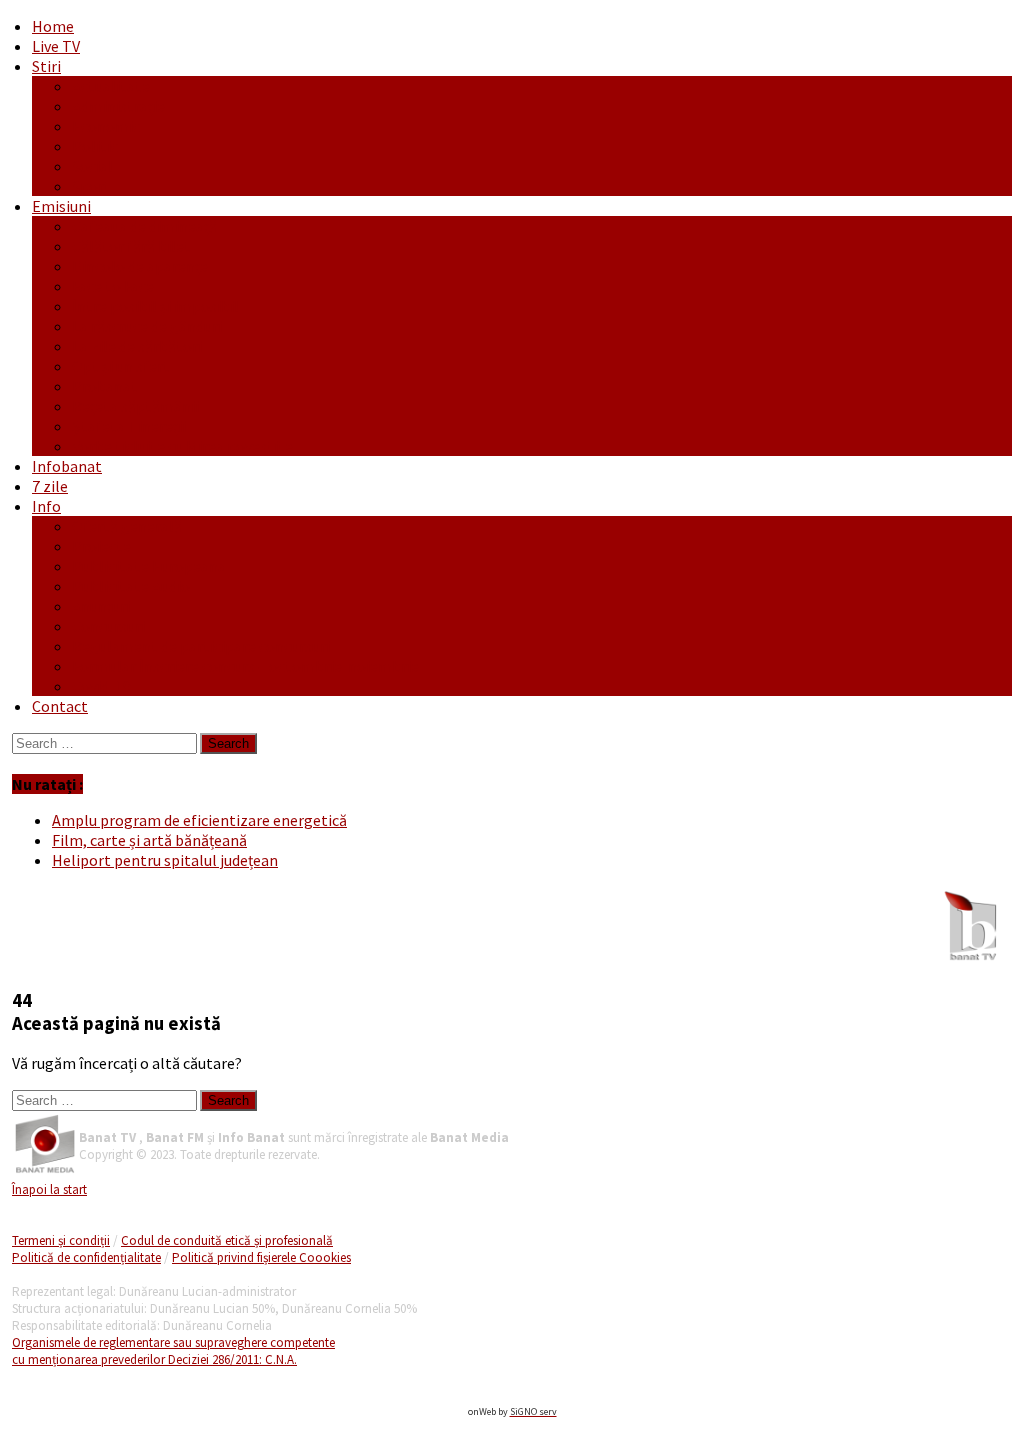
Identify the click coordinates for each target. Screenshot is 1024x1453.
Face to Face (113, 286)
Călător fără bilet (131, 246)
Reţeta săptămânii (135, 406)
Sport (91, 186)
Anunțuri (101, 606)
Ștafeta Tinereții (129, 426)
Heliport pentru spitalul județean (165, 860)
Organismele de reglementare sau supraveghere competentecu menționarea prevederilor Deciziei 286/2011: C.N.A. (173, 1351)
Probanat (105, 386)
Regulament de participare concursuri (201, 646)
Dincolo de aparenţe (140, 266)
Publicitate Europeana (149, 566)
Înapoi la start (49, 1189)
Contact (60, 706)
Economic (106, 126)
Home (53, 26)
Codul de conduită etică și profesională (227, 1240)
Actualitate (111, 86)
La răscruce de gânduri (147, 326)
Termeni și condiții (61, 1240)
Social (92, 166)
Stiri (46, 66)
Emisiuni (61, 206)
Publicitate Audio (131, 586)
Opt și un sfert (121, 366)
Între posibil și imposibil (155, 306)
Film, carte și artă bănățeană (149, 840)
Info (46, 506)
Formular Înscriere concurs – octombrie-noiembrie (245, 666)
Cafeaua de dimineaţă (144, 226)
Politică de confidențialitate (86, 1257)
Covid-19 (101, 686)
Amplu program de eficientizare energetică (199, 820)
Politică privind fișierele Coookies (261, 1257)
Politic (95, 146)
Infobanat (67, 466)
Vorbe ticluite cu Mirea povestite (182, 446)
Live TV (56, 46)
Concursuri (108, 626)
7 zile (50, 486)
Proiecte (101, 546)
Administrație (118, 106)
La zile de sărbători (137, 346)
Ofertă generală (127, 526)
